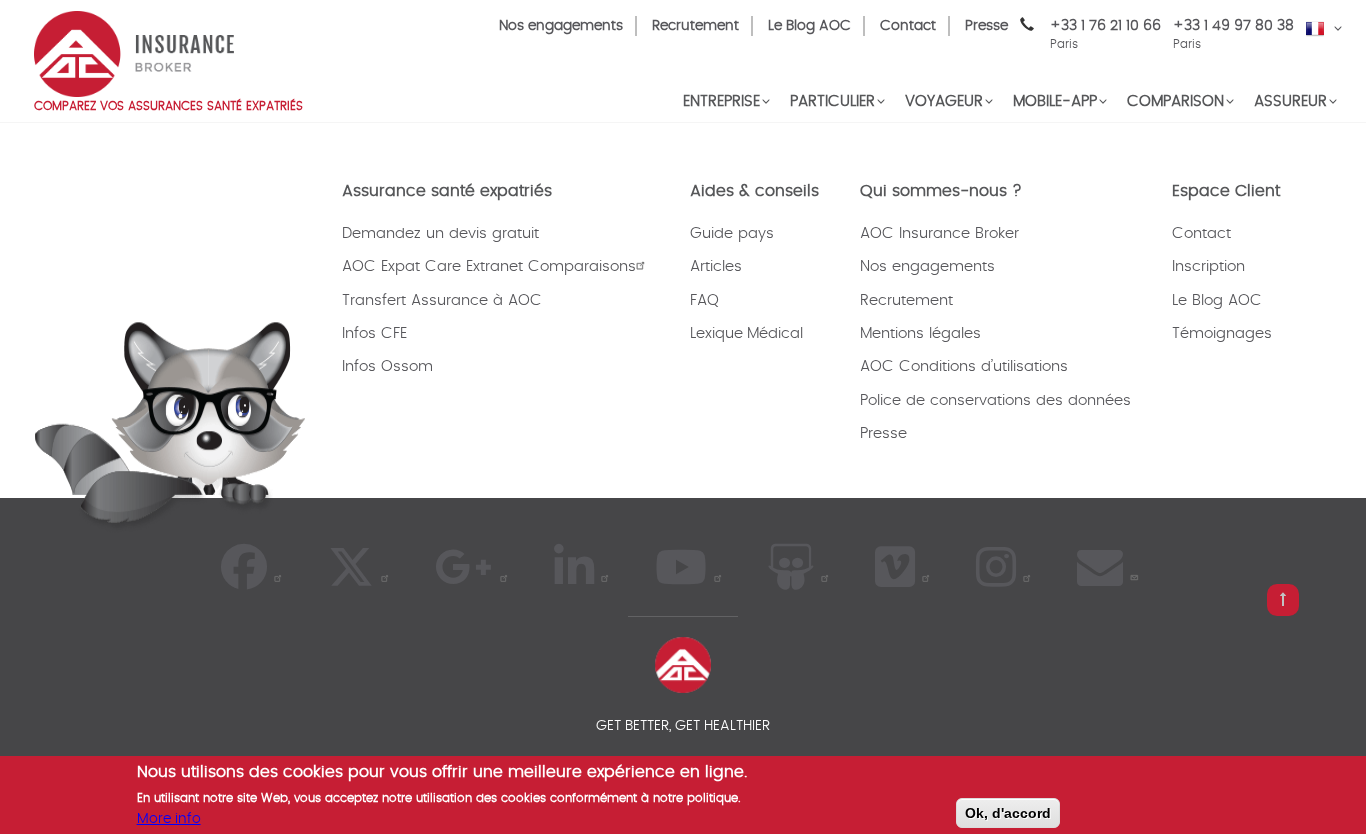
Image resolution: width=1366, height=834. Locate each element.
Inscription (1208, 266)
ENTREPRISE (721, 101)
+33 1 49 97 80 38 (1233, 26)
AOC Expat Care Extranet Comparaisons (489, 266)
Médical (775, 333)
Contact (908, 26)
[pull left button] (1283, 600)
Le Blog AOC (809, 26)
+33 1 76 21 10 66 (1105, 34)
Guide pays (732, 233)
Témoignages (1222, 333)
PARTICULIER (832, 101)
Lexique (716, 333)
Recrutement (695, 26)
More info (169, 818)
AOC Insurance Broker (939, 233)
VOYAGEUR (944, 101)
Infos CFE (374, 333)
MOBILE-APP (1055, 101)
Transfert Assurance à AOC (442, 300)
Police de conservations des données (995, 400)
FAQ (704, 300)
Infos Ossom (387, 366)
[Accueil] (134, 52)
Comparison (1175, 101)
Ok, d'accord (1008, 813)
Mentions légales (920, 333)
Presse (986, 26)
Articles (716, 266)
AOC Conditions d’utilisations (964, 366)
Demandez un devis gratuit (440, 233)
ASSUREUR (1290, 101)
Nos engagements (561, 26)
